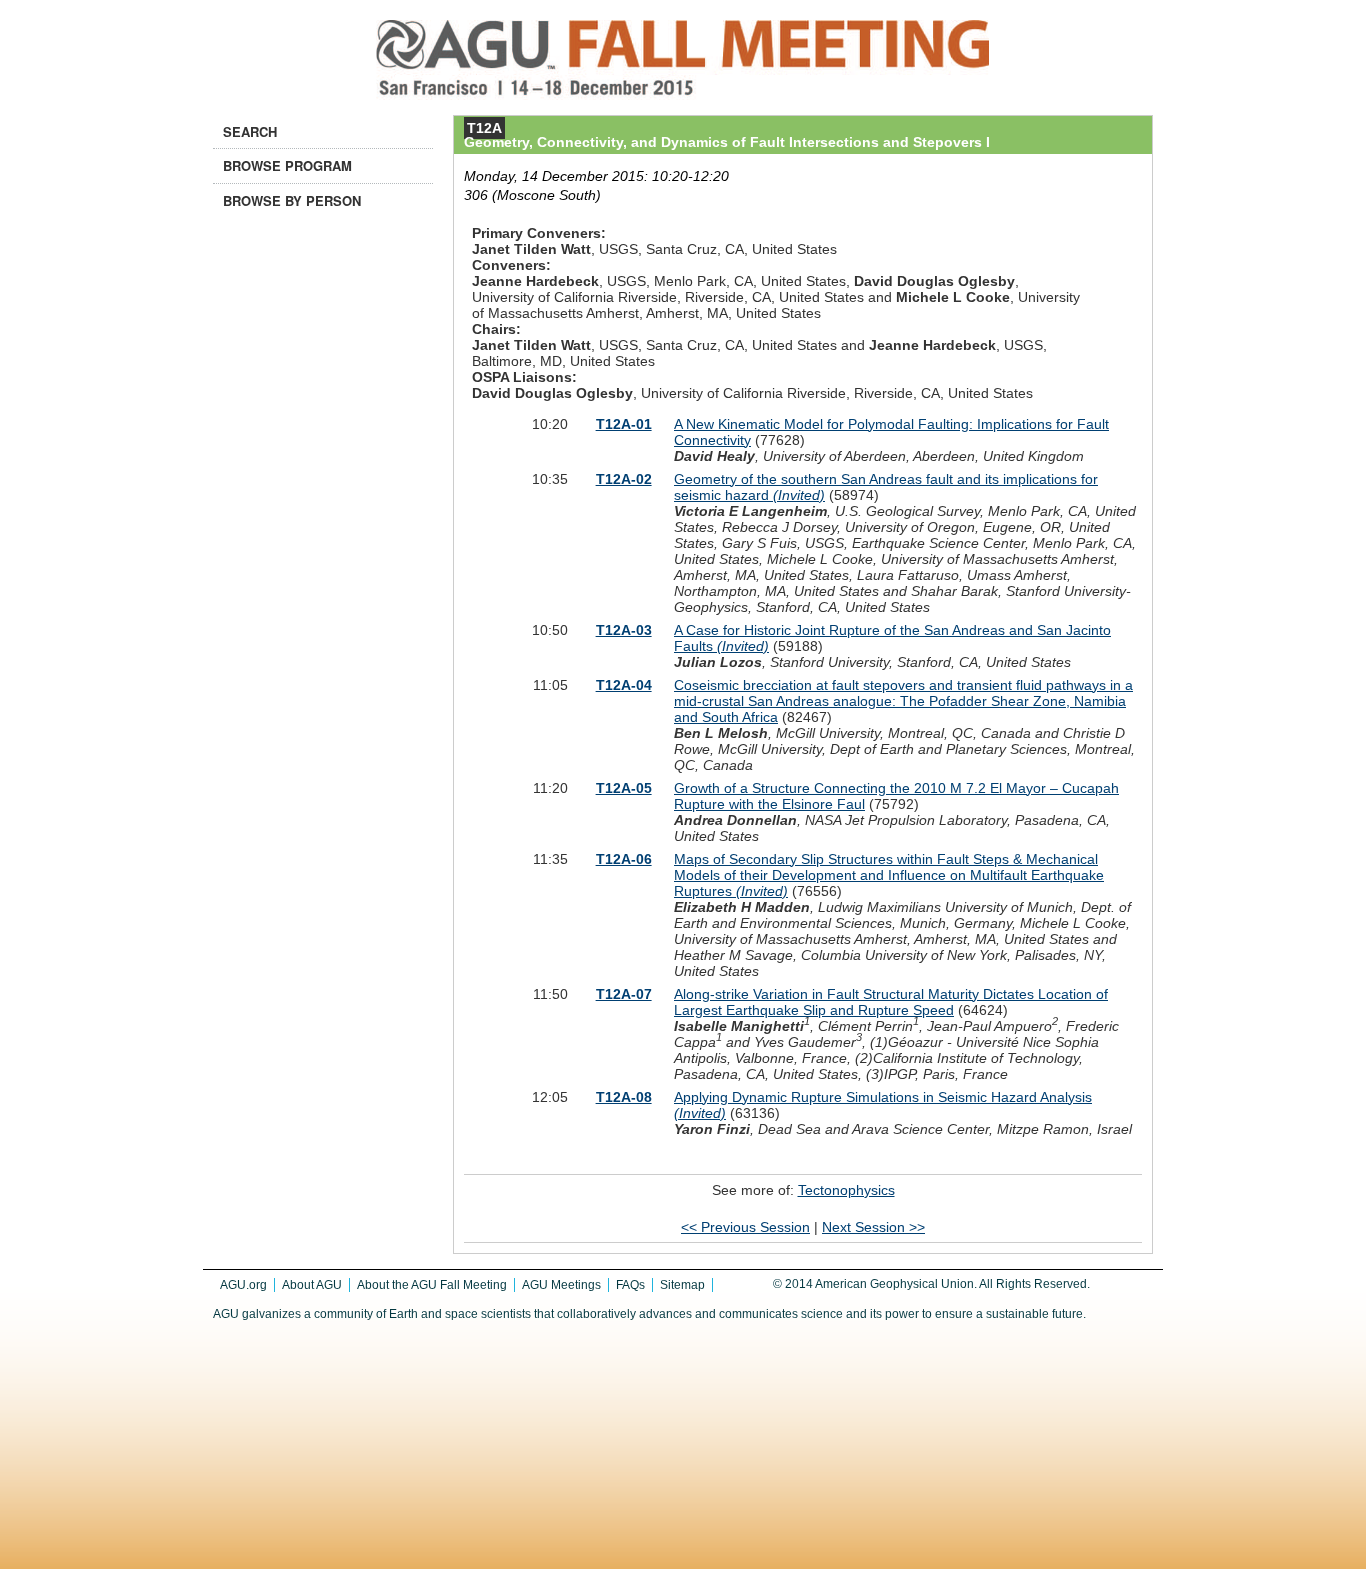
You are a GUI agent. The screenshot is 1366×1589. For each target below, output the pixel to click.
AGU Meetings (561, 1285)
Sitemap (682, 1285)
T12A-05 (624, 788)
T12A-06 (624, 859)
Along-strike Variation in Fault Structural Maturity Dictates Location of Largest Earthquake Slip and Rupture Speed (891, 1002)
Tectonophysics (846, 1190)
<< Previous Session (745, 1227)
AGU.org (243, 1285)
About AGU (312, 1285)
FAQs (630, 1285)
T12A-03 (624, 630)
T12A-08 (624, 1097)
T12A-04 (624, 685)
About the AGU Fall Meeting (432, 1285)
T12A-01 (624, 424)
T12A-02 (624, 479)
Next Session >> (873, 1227)
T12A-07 (624, 994)
